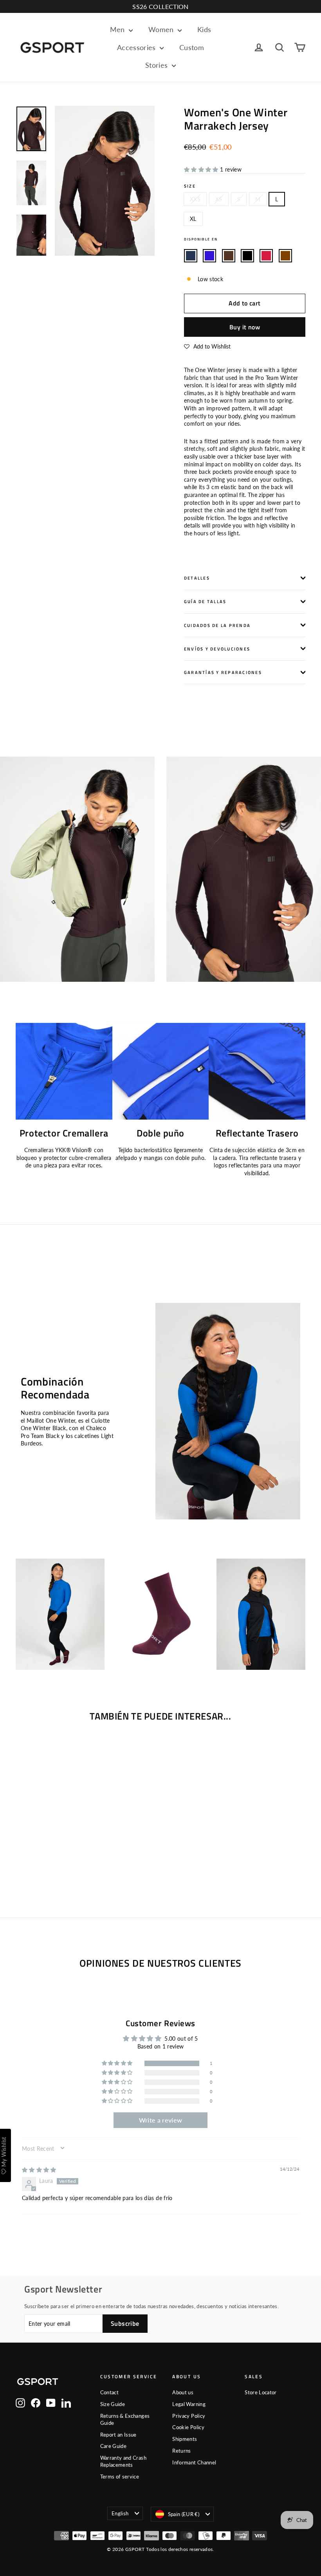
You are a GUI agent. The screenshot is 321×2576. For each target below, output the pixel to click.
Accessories (137, 47)
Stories (158, 65)
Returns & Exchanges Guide (125, 2419)
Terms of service (120, 2477)
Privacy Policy (189, 2416)
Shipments (185, 2439)
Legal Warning (189, 2404)
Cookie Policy (188, 2427)
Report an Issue (118, 2435)
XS (219, 199)
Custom (192, 47)
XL (193, 219)
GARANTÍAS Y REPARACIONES (223, 672)
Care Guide (114, 2446)
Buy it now (245, 327)
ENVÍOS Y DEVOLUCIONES (217, 649)
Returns (181, 2451)
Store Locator (261, 2392)
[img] (39, 2170)
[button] (202, 169)
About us (183, 2392)
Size (190, 186)
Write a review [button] (161, 2120)
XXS (195, 199)
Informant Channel (194, 2462)
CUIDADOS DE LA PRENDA (217, 625)
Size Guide (113, 2404)
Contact (109, 2392)
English (120, 2513)
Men (118, 29)
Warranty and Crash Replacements (123, 2461)
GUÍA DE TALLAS (205, 601)
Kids (204, 29)
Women (162, 29)
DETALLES (197, 578)
